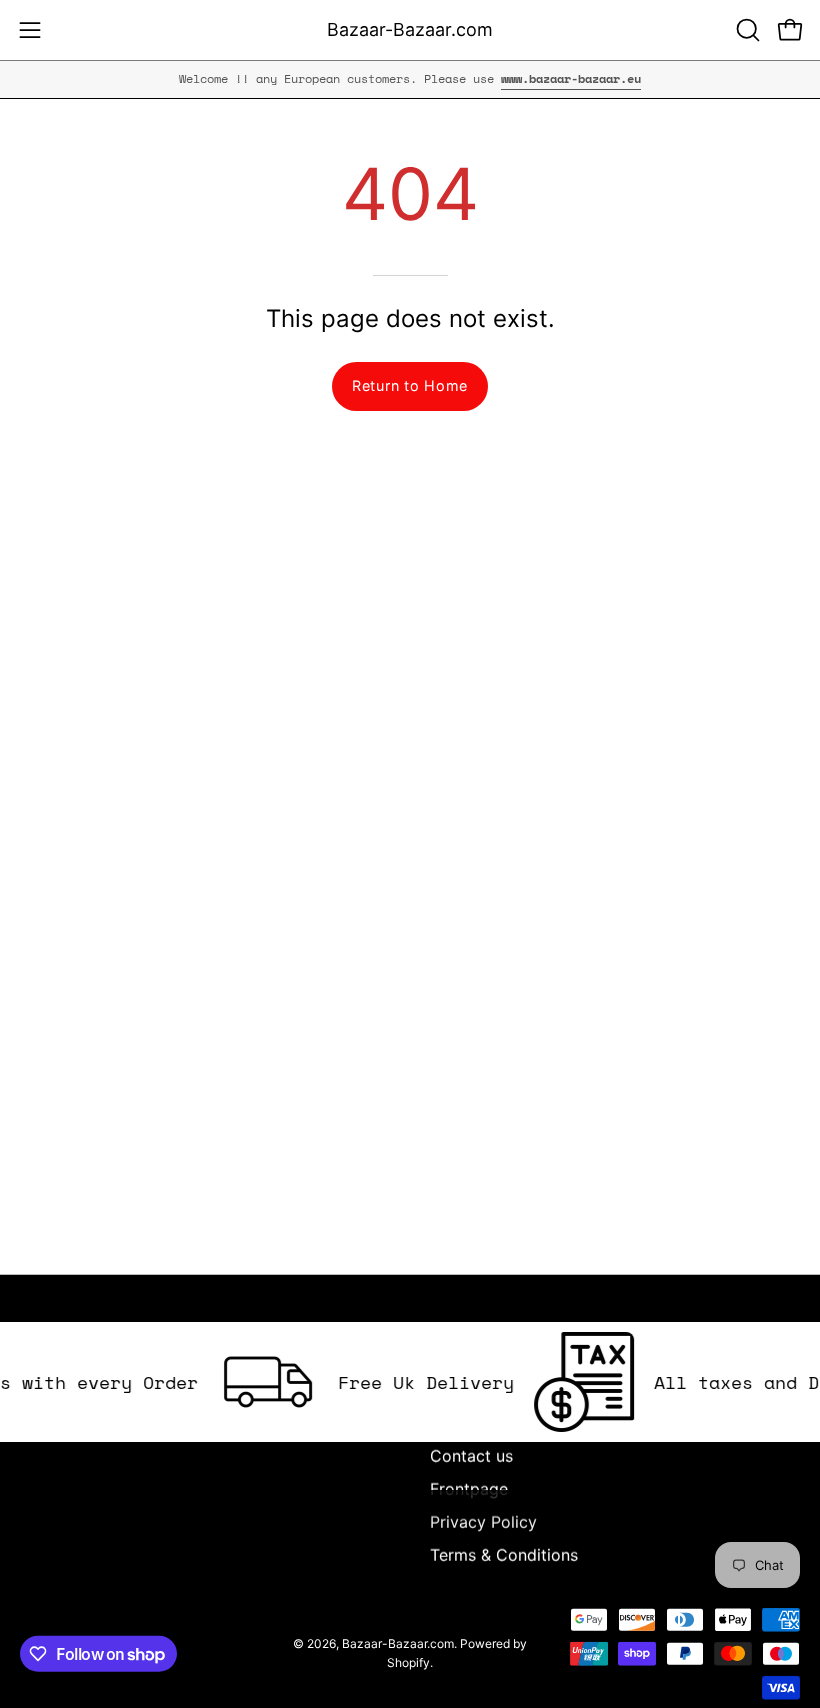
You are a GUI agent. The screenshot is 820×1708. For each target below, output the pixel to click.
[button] (746, 30)
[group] (410, 79)
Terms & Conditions (504, 1555)
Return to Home (410, 385)
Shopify (408, 1662)
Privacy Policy (483, 1522)
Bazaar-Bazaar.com (410, 29)
